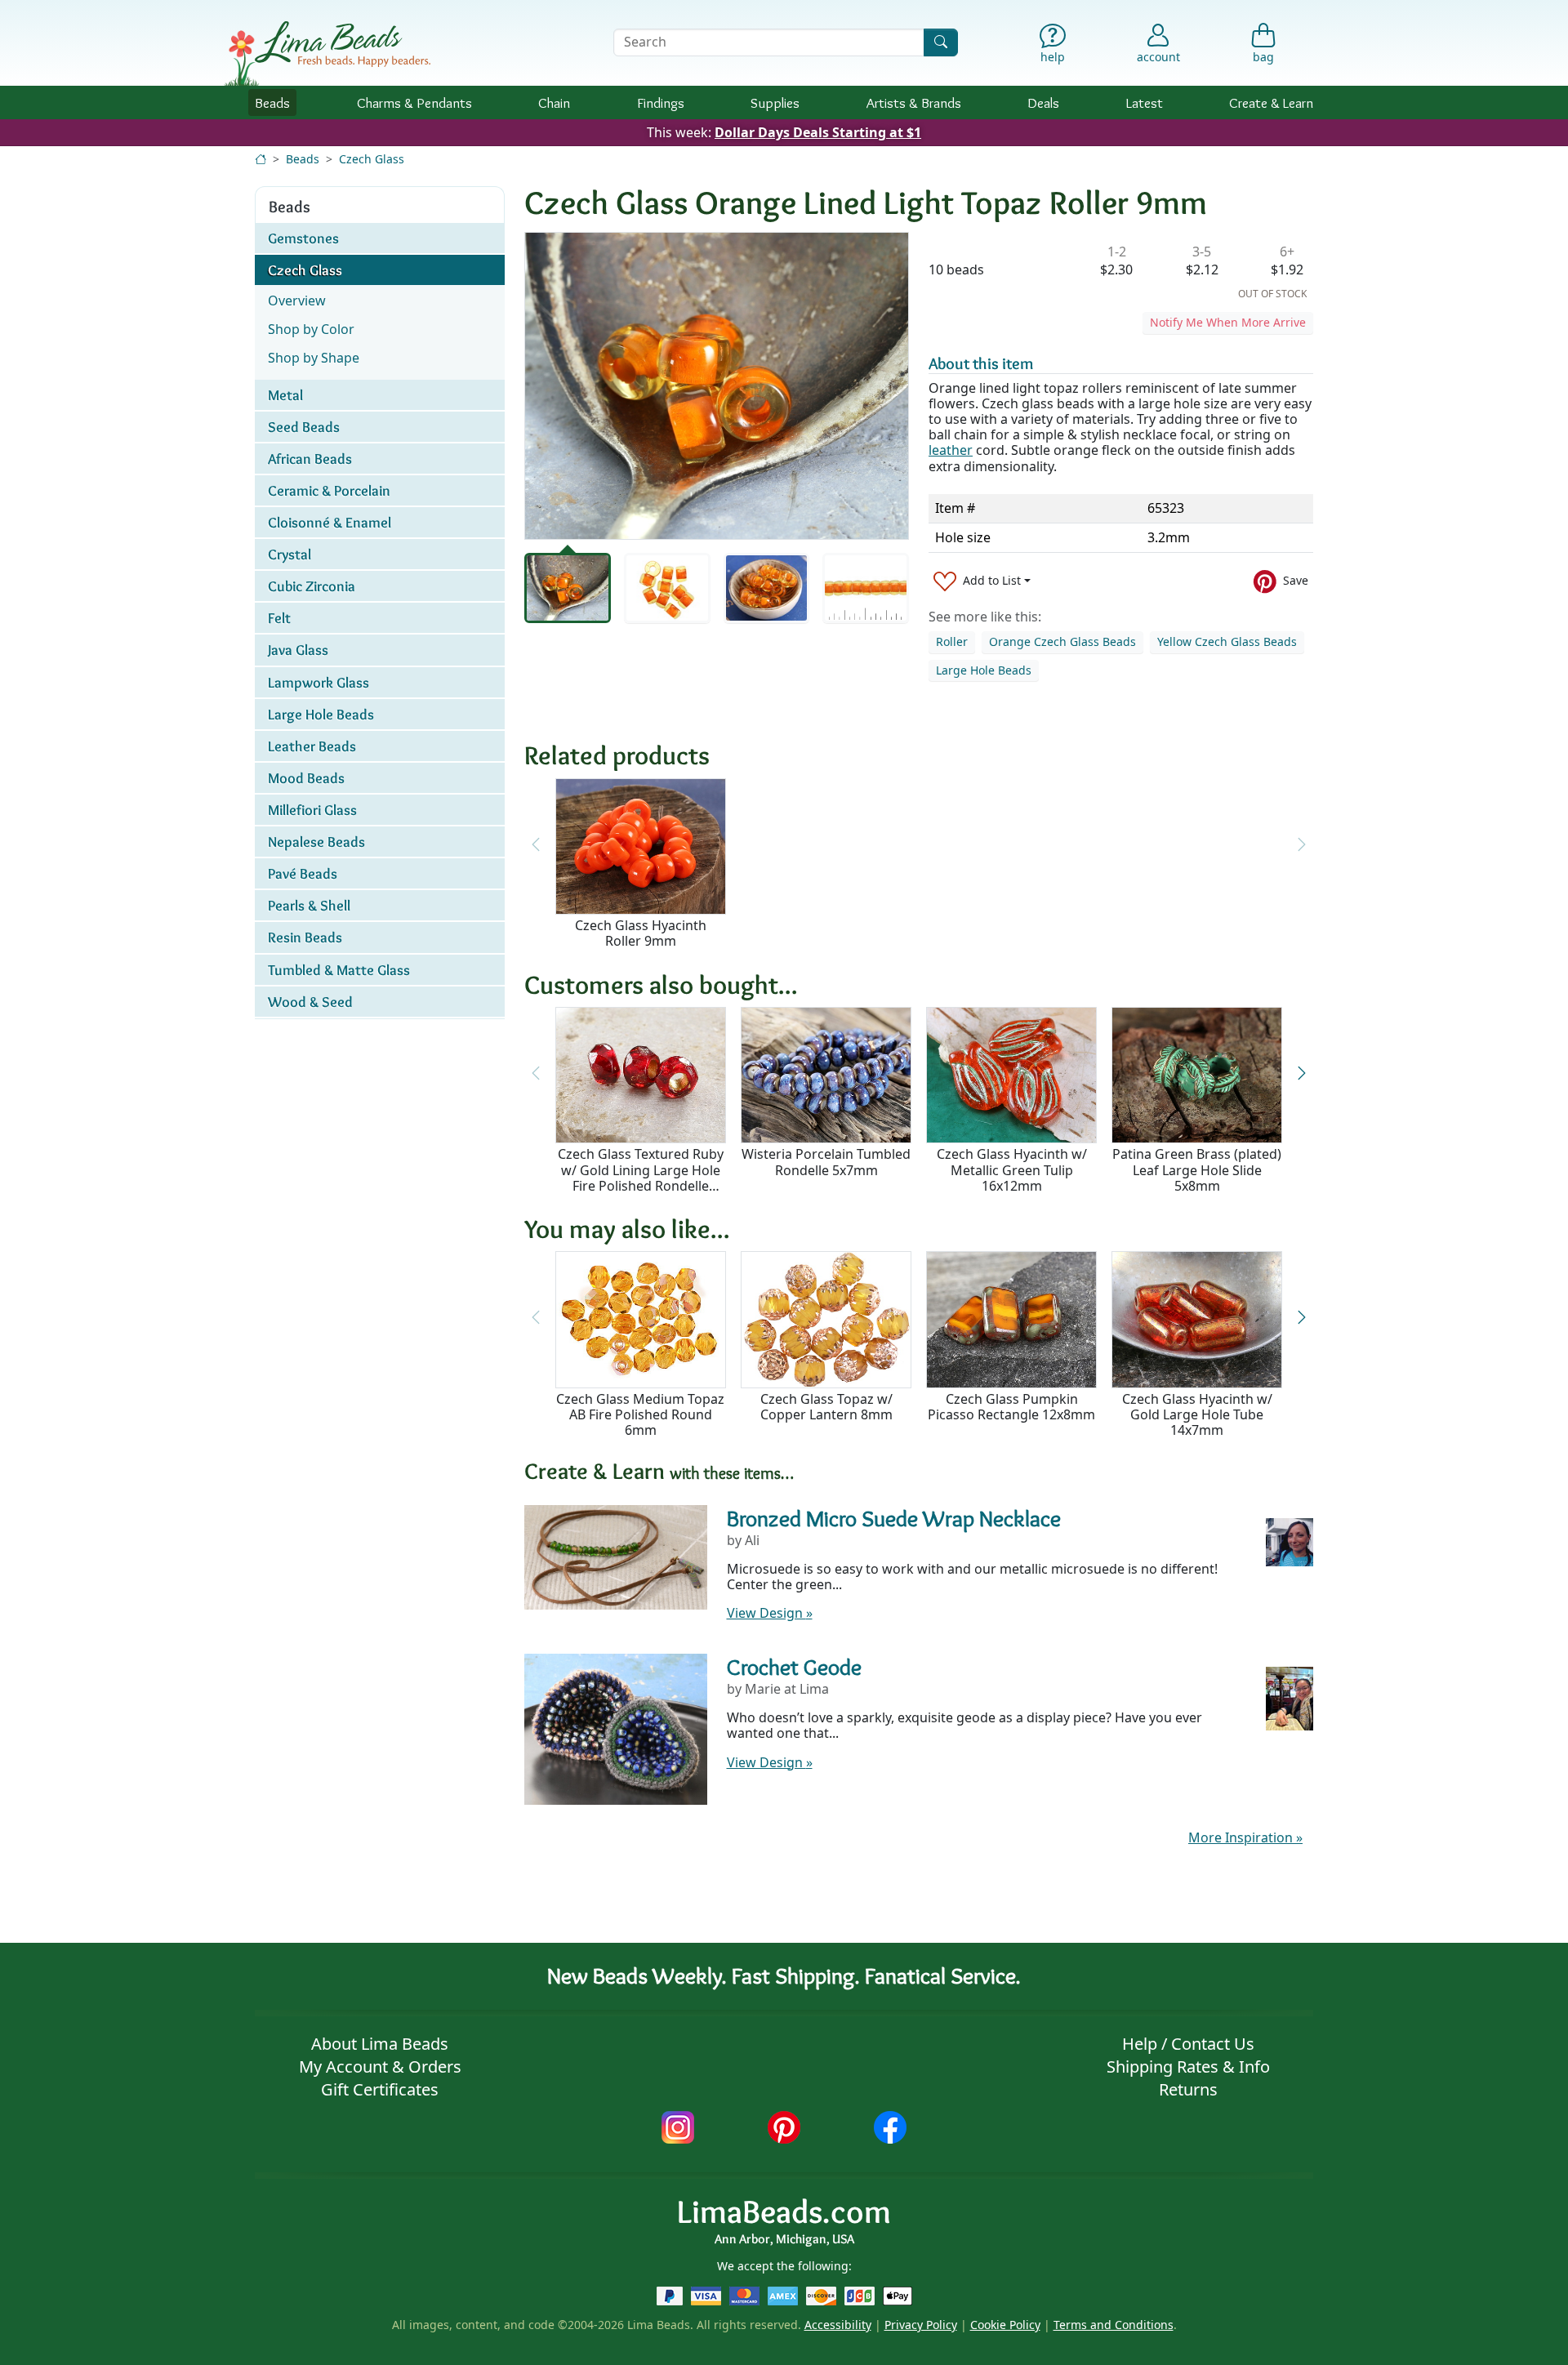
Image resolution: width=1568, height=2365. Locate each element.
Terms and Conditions (1114, 2325)
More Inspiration (1245, 1837)
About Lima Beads (380, 2044)
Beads (272, 102)
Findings (661, 102)
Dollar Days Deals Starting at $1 (818, 132)
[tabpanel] (717, 386)
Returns (1188, 2089)
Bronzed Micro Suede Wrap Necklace (894, 1518)
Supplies (775, 102)
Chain (554, 102)
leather (951, 450)
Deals (1043, 102)
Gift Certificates (380, 2089)
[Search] (941, 42)
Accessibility (838, 2325)
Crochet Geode (794, 1667)
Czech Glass (372, 159)
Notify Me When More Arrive (1228, 322)
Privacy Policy (921, 2325)
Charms (414, 102)
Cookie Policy (1005, 2325)
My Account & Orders (380, 2067)
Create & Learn (1271, 102)
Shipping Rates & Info (1188, 2067)
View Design (770, 1613)
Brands (914, 102)
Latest (1145, 102)
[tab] (568, 588)
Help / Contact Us (1188, 2044)
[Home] (261, 159)
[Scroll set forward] (1301, 1073)
